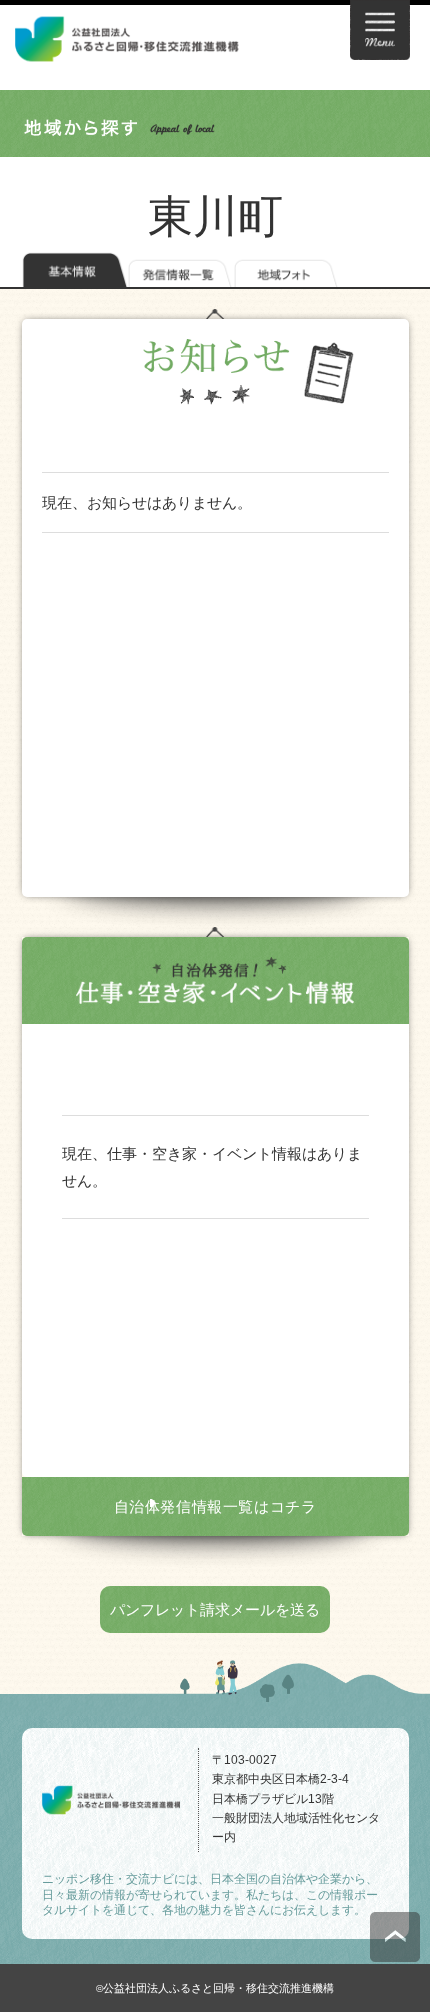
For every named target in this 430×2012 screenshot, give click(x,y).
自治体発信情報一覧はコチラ (215, 1506)
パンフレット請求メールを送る (215, 1609)
